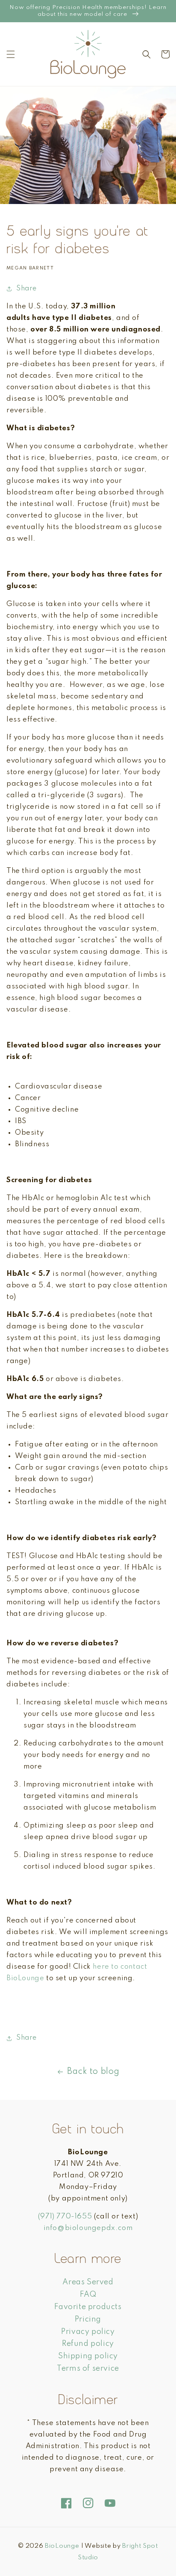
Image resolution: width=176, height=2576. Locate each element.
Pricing (88, 2319)
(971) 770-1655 (65, 2217)
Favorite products (88, 2307)
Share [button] (26, 289)
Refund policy (88, 2344)
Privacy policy (88, 2332)
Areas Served (88, 2282)
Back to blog (93, 2072)
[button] (11, 54)
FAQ (88, 2295)
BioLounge (62, 2546)
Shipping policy (88, 2356)
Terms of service (88, 2369)
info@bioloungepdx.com (88, 2228)
